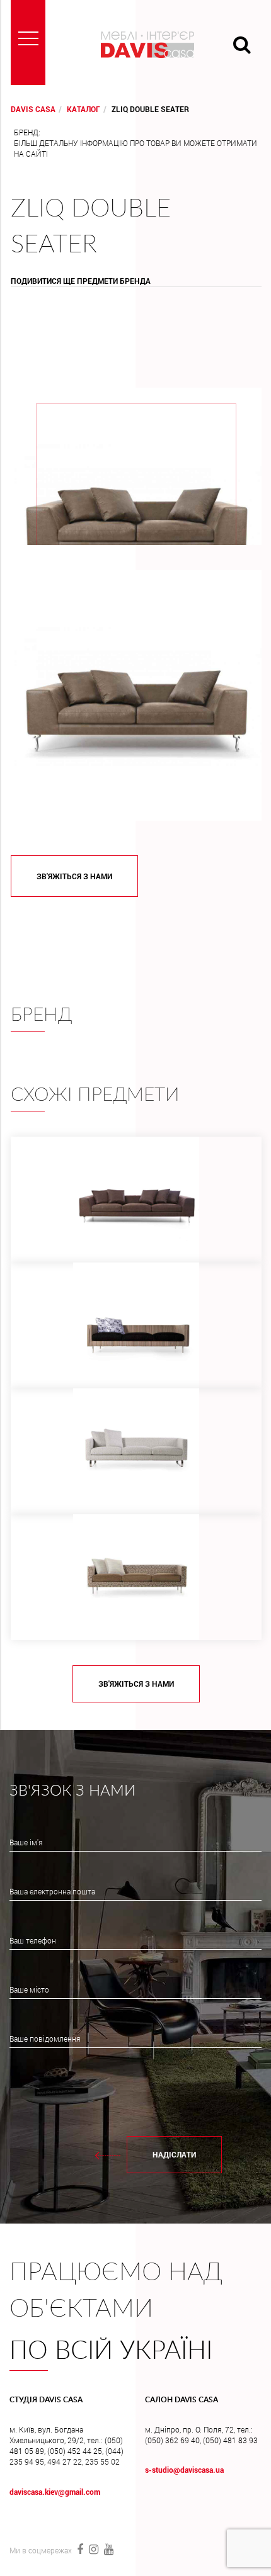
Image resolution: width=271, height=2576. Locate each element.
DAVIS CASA (33, 109)
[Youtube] (107, 2549)
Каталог (84, 109)
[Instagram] (93, 2549)
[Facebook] (80, 2549)
